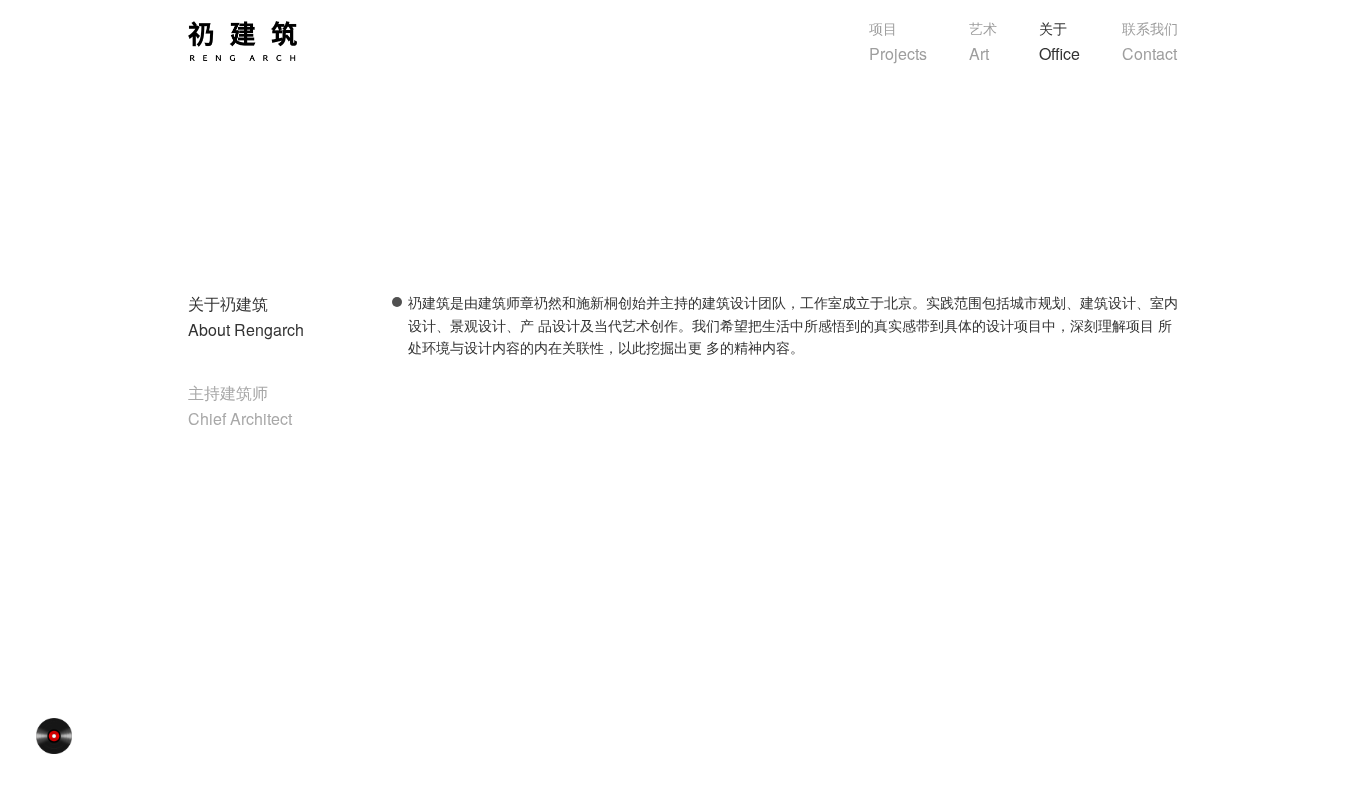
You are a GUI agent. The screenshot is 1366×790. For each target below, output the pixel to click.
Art (983, 41)
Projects (898, 41)
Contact (1150, 41)
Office (1059, 41)
